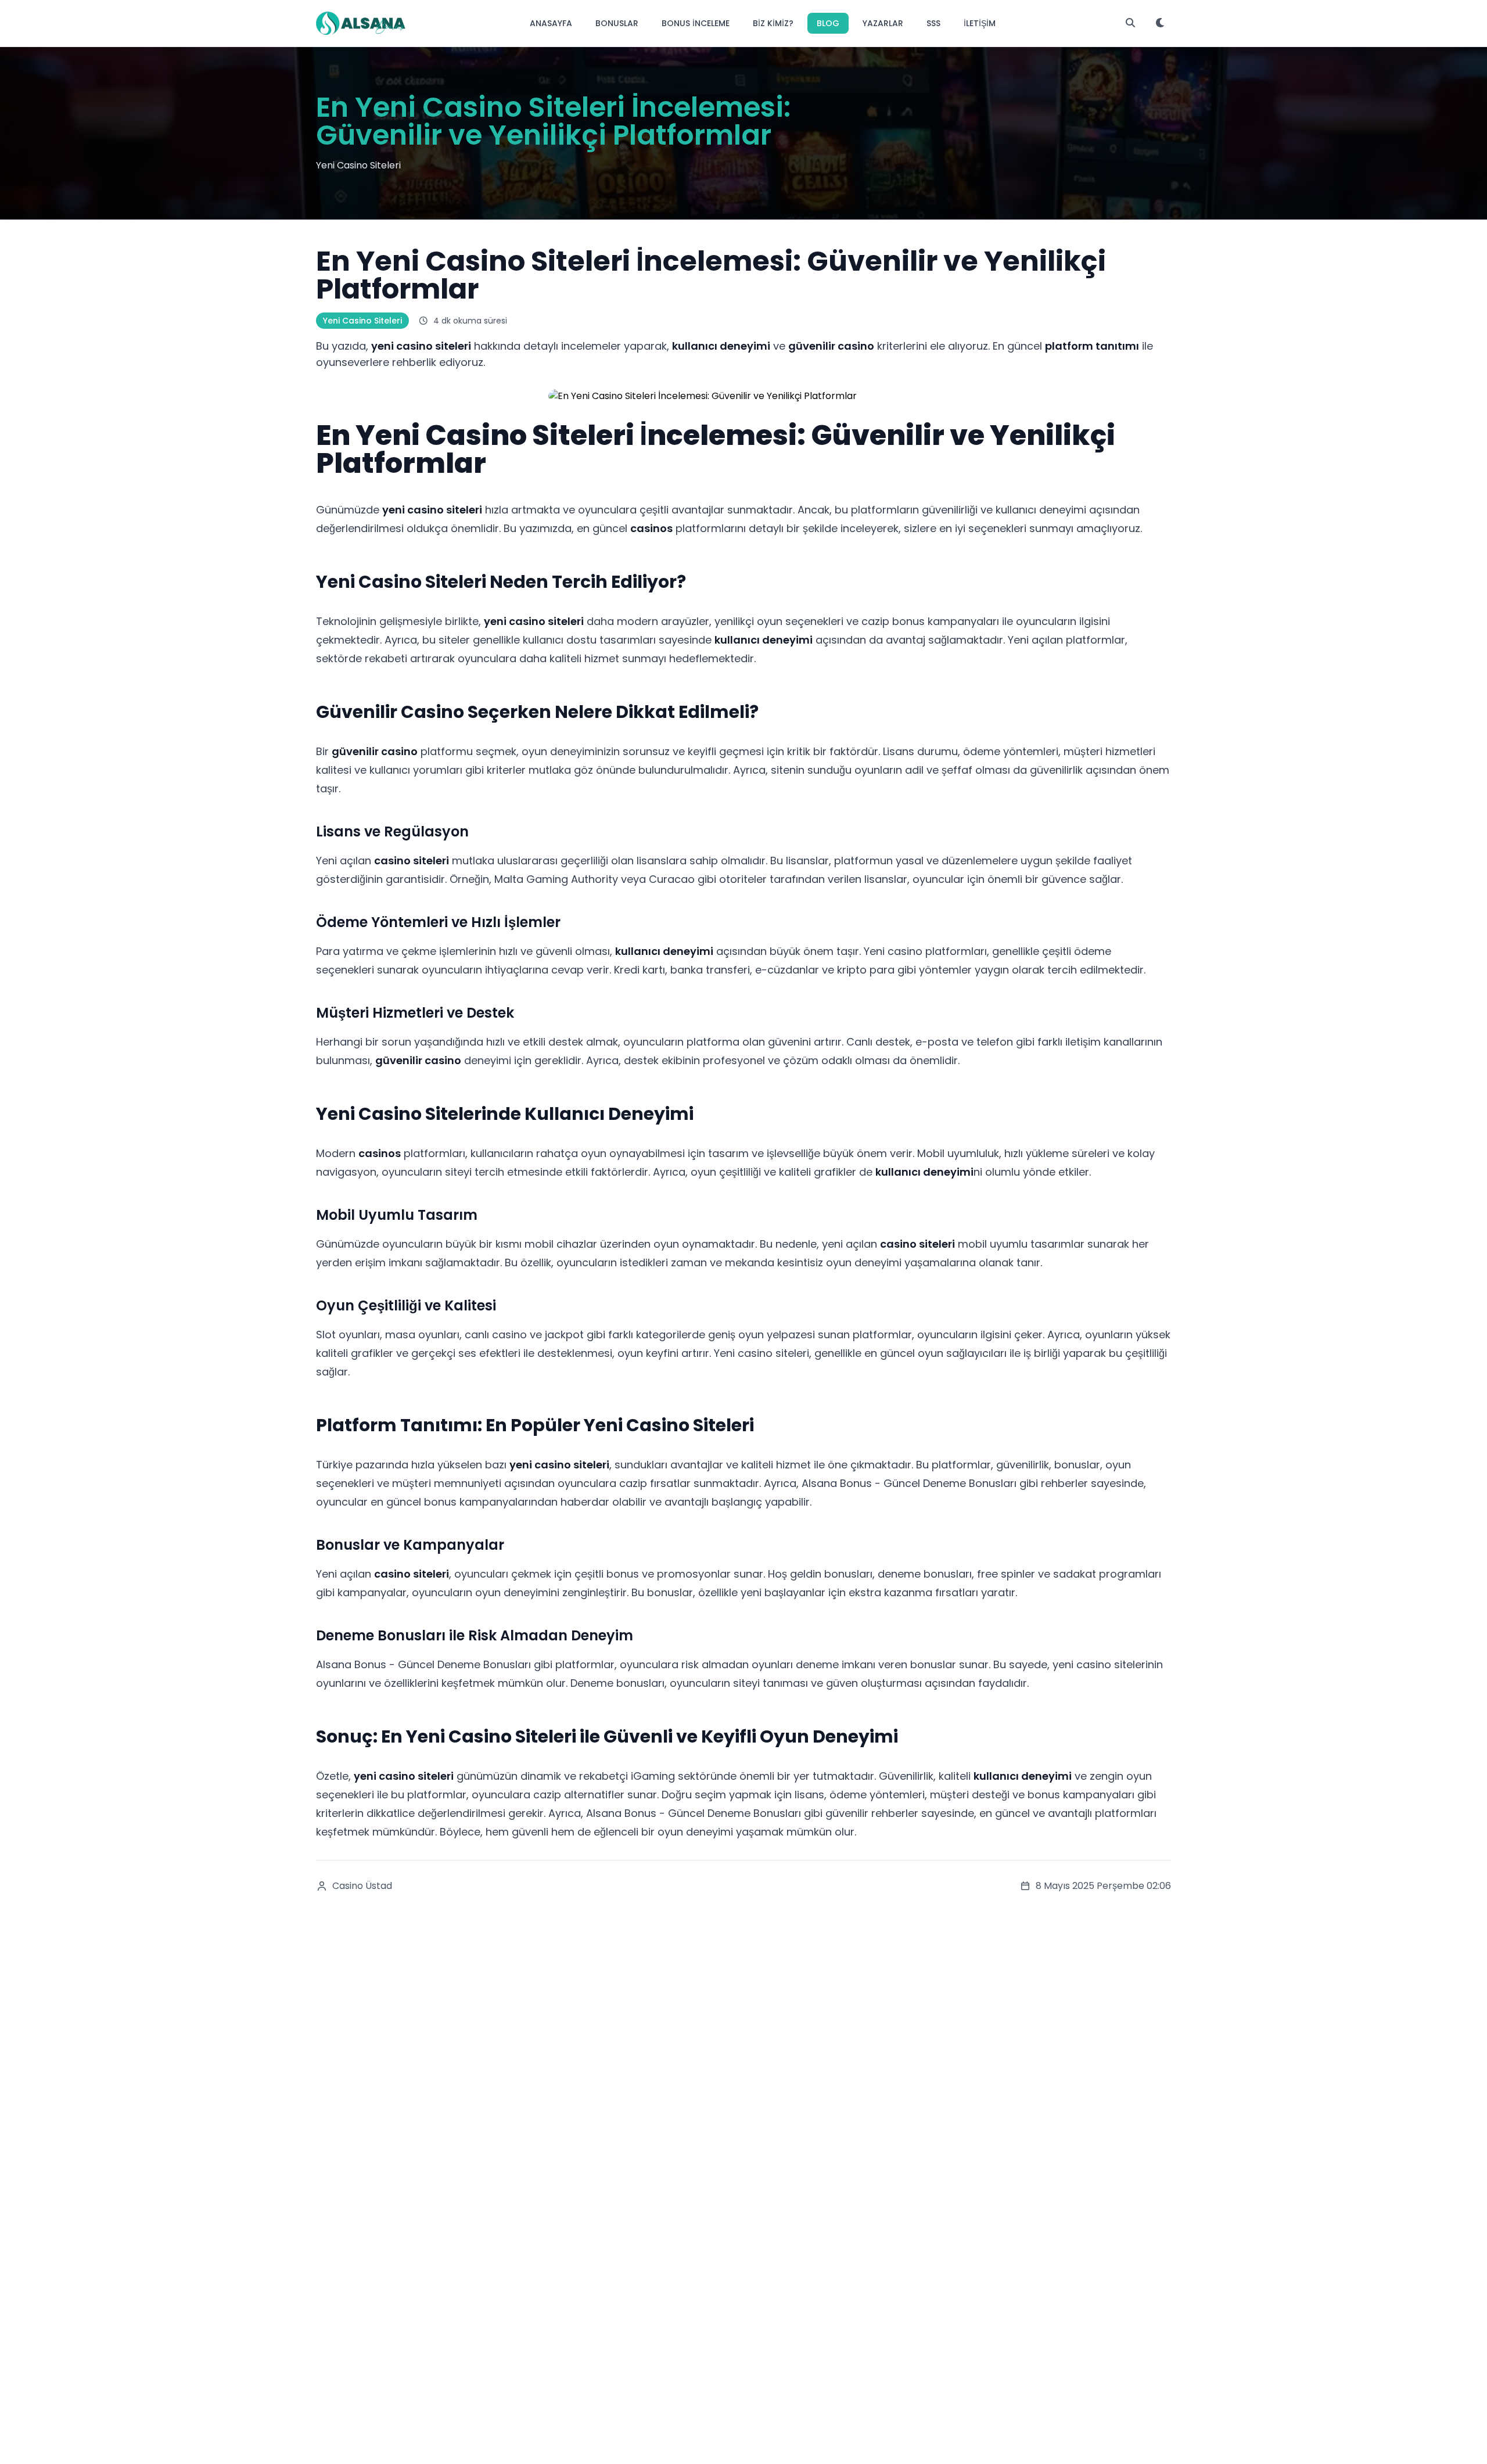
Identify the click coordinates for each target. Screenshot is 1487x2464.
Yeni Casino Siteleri (362, 321)
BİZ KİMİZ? (773, 23)
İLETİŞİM (980, 23)
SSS (933, 23)
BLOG (828, 23)
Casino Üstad (362, 1886)
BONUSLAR (617, 23)
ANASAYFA (551, 23)
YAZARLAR (883, 23)
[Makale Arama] (1130, 23)
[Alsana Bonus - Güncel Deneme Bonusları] (361, 23)
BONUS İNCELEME (696, 23)
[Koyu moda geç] (1161, 23)
